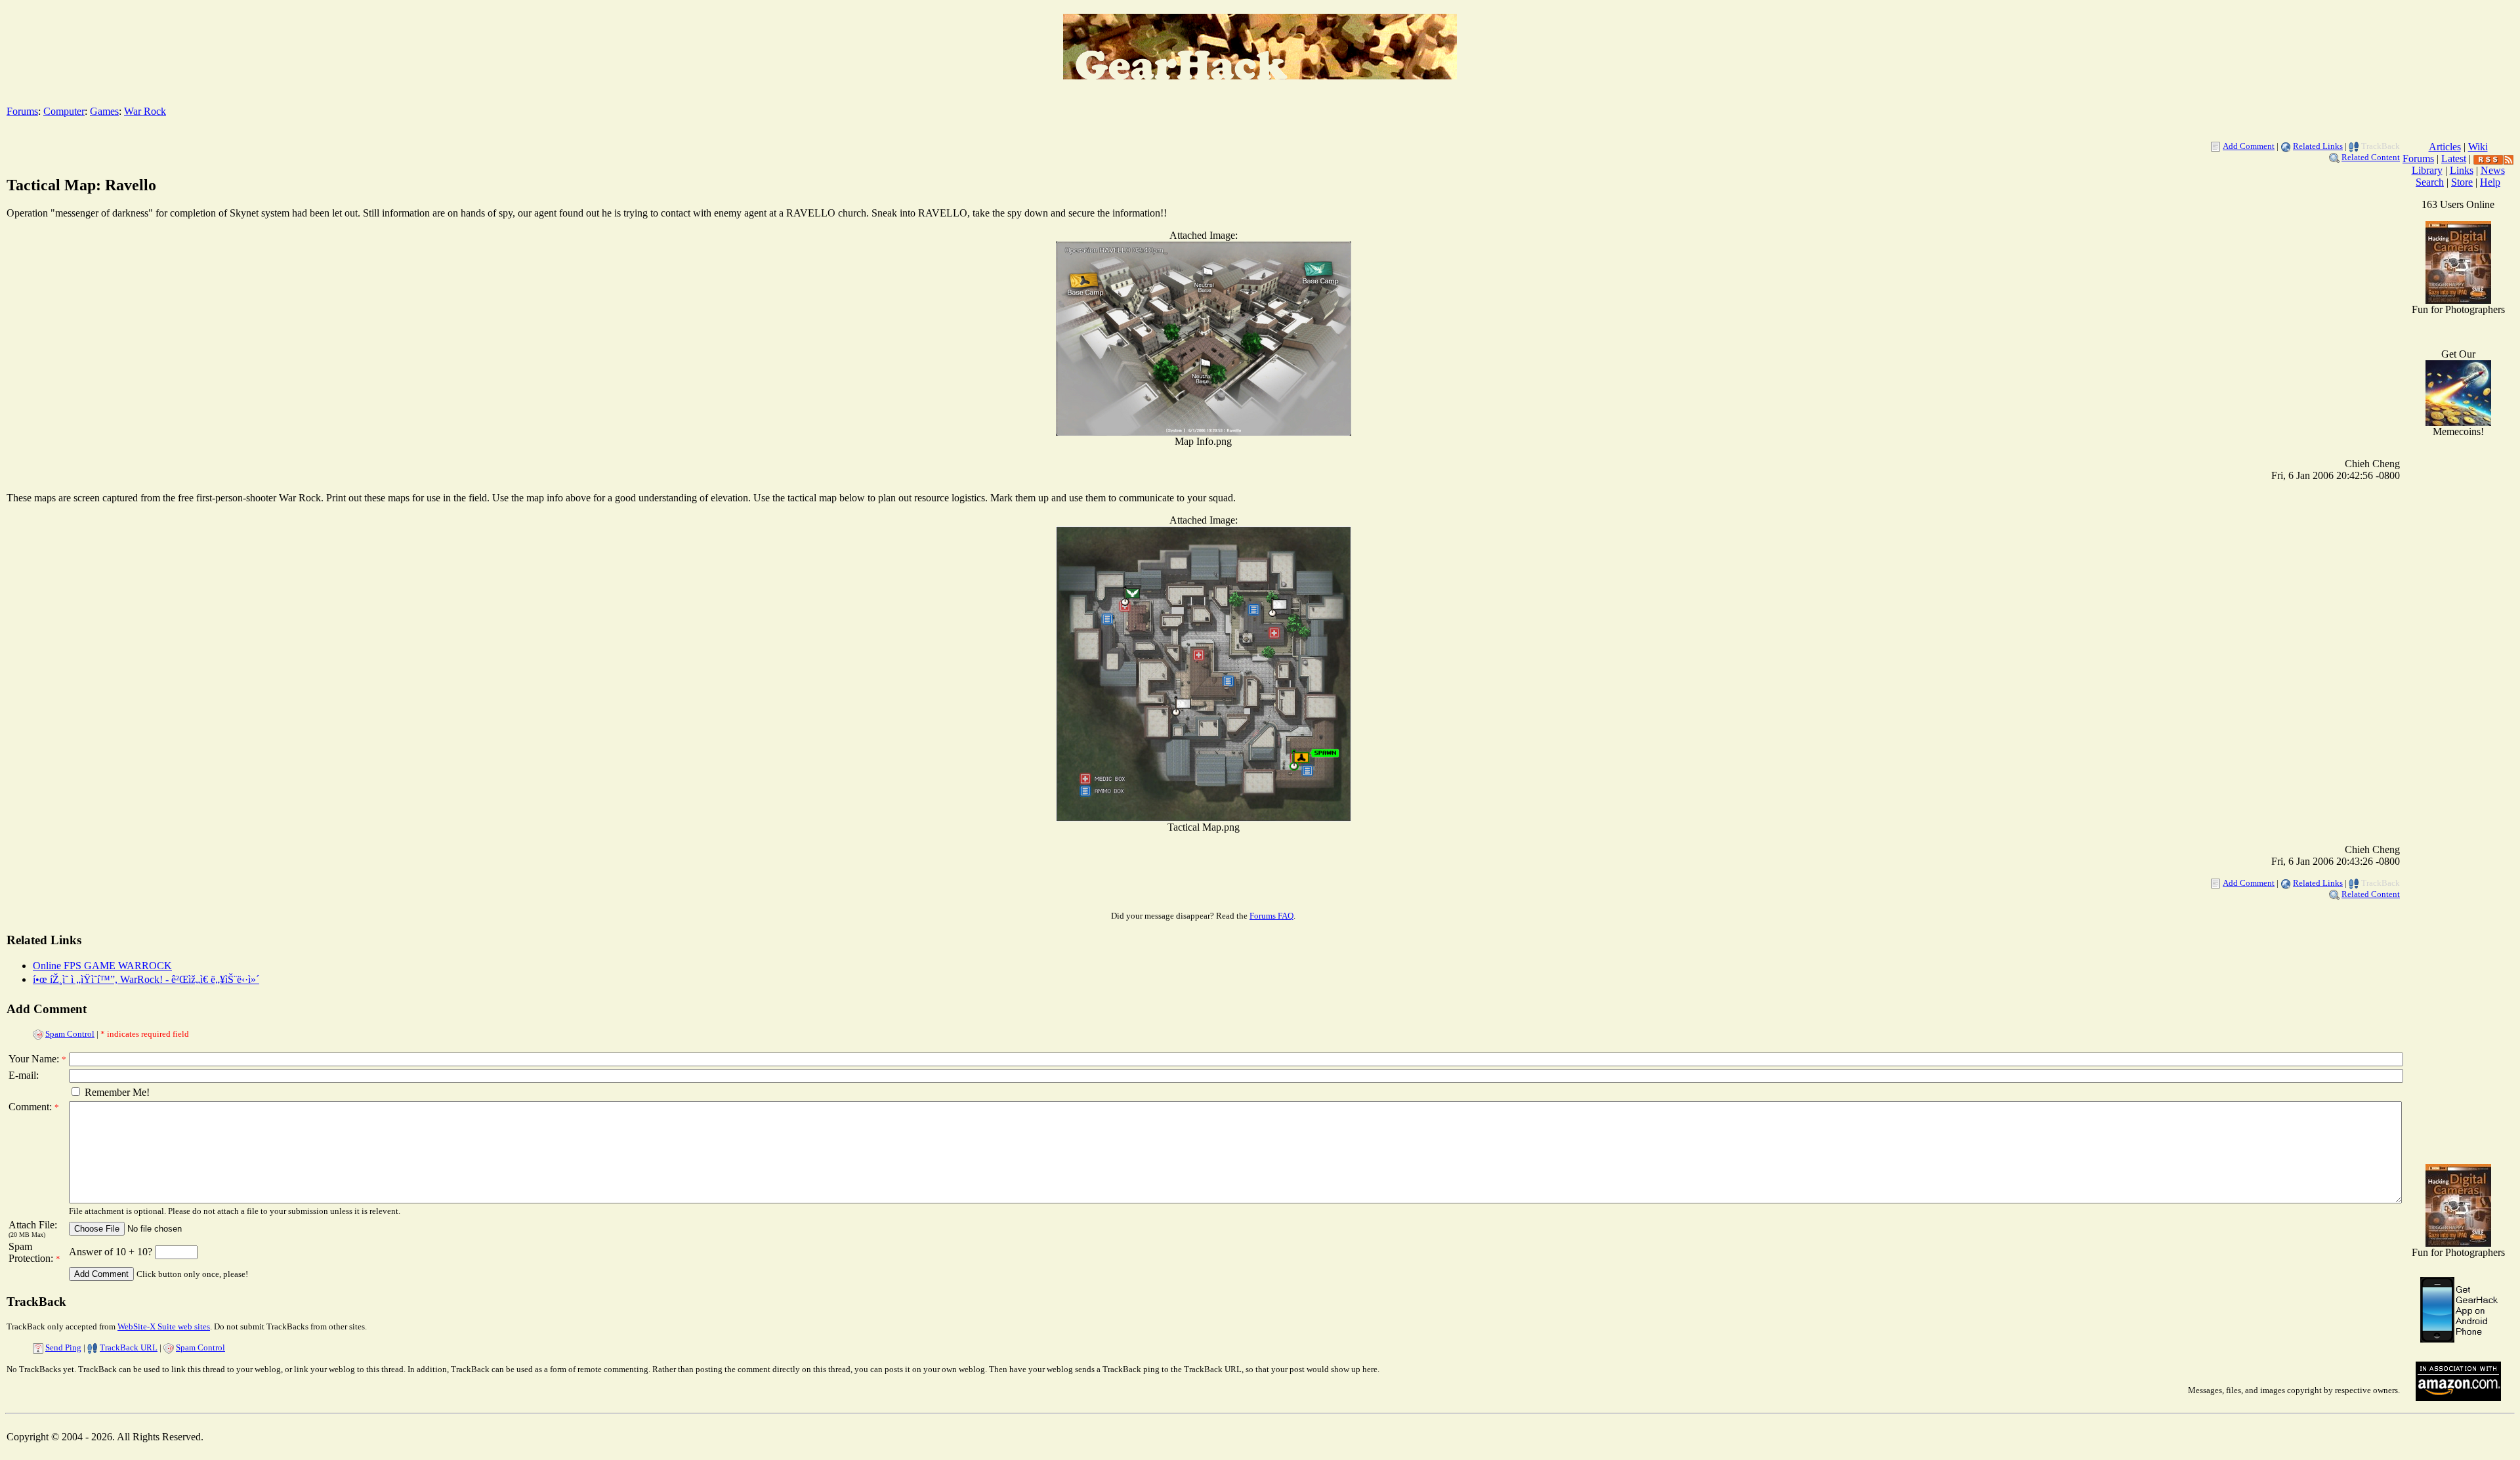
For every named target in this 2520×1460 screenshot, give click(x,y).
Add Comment (2249, 146)
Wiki (2478, 147)
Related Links (2318, 146)
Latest (2454, 158)
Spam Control (70, 1034)
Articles (2445, 147)
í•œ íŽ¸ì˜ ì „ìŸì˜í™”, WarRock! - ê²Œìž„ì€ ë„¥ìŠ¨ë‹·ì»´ (146, 979)
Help (2490, 182)
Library (2427, 170)
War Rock (145, 111)
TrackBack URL (129, 1347)
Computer (64, 111)
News (2493, 170)
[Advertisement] (2458, 945)
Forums (22, 111)
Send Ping (63, 1347)
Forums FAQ (1271, 916)
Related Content (2371, 157)
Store (2462, 182)
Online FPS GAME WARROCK (102, 966)
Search (2430, 182)
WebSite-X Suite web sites (164, 1326)
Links (2462, 170)
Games (104, 111)
